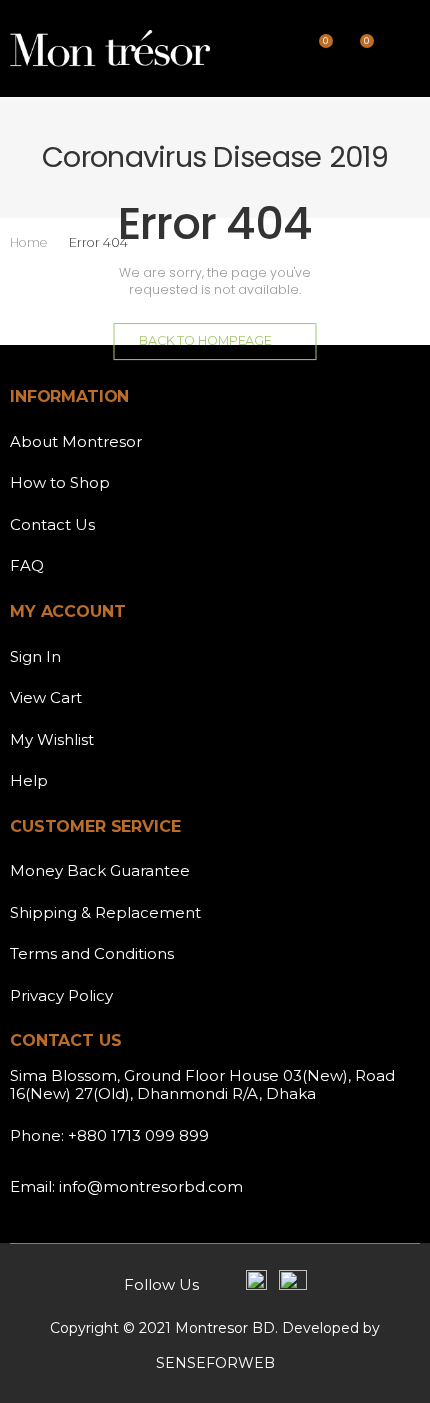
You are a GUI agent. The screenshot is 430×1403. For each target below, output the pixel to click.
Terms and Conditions (92, 953)
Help (29, 780)
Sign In (35, 656)
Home (28, 242)
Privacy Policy (61, 995)
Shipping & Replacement (105, 912)
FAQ (27, 565)
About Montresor (76, 441)
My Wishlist (52, 739)
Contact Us (52, 524)
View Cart (46, 697)
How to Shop (60, 482)
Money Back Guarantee (100, 870)
